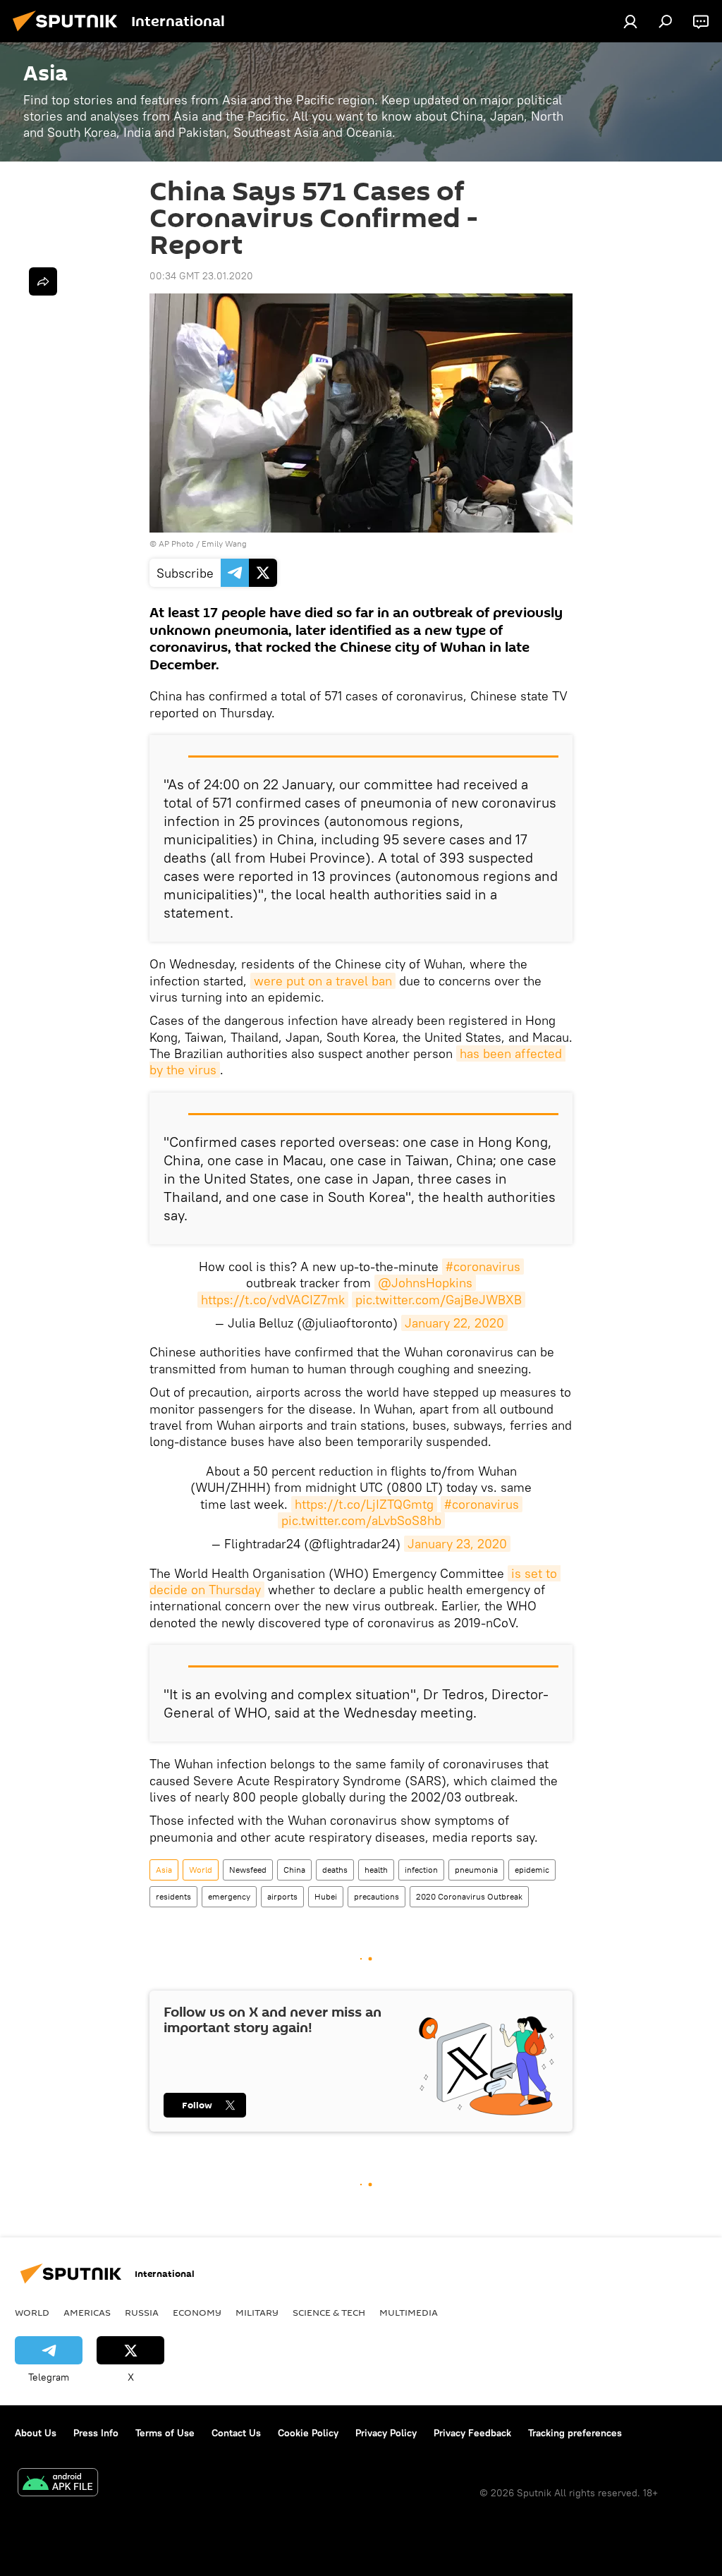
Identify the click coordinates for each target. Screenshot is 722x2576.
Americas (87, 2312)
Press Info (96, 2433)
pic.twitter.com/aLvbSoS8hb (361, 1520)
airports (282, 1896)
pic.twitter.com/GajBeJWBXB (439, 1300)
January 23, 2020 (457, 1544)
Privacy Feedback (472, 2433)
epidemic (532, 1870)
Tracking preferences (575, 2433)
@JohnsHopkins (425, 1283)
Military (257, 2312)
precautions (377, 1896)
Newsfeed (248, 1870)
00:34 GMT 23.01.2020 (201, 276)
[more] (43, 281)
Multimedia (409, 2312)
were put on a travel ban (323, 981)
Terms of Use (165, 2433)
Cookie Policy (308, 2433)
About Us (36, 2433)
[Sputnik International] (69, 33)
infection (421, 1870)
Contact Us (236, 2433)
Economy (197, 2312)
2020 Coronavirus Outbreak (469, 1896)
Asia (164, 1870)
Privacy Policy (386, 2433)
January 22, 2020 (454, 1323)
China (294, 1870)
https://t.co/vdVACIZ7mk (273, 1300)
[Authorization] (630, 21)
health (376, 1870)
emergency (229, 1896)
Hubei (326, 1896)
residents (173, 1896)
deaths (335, 1870)
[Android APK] (58, 2484)
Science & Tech (329, 2312)
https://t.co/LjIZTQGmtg (364, 1504)
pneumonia (476, 1870)
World (201, 1870)
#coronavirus (483, 1266)
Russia (142, 2312)
